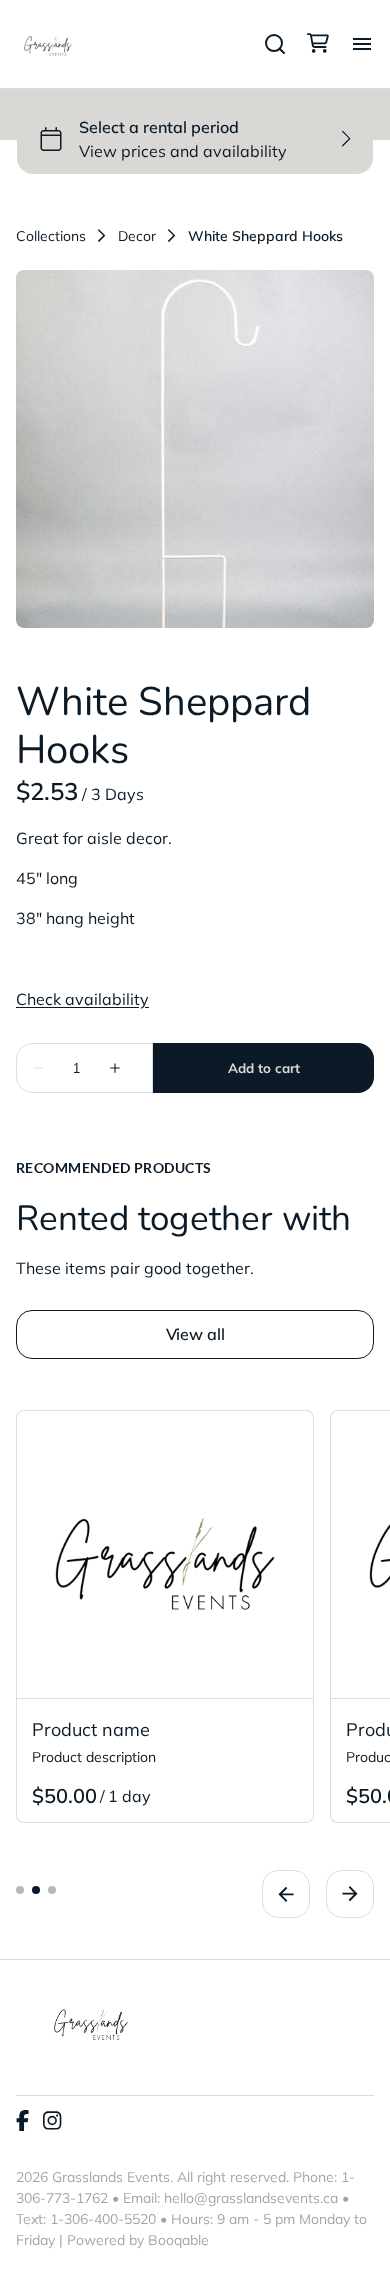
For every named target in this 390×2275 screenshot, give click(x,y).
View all (195, 1334)
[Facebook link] (22, 2122)
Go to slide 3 (52, 1890)
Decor (137, 236)
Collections (51, 236)
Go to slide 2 (36, 1890)
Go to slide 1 (20, 1890)
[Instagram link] (52, 2122)
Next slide (350, 1894)
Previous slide (286, 1894)
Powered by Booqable (138, 2240)
